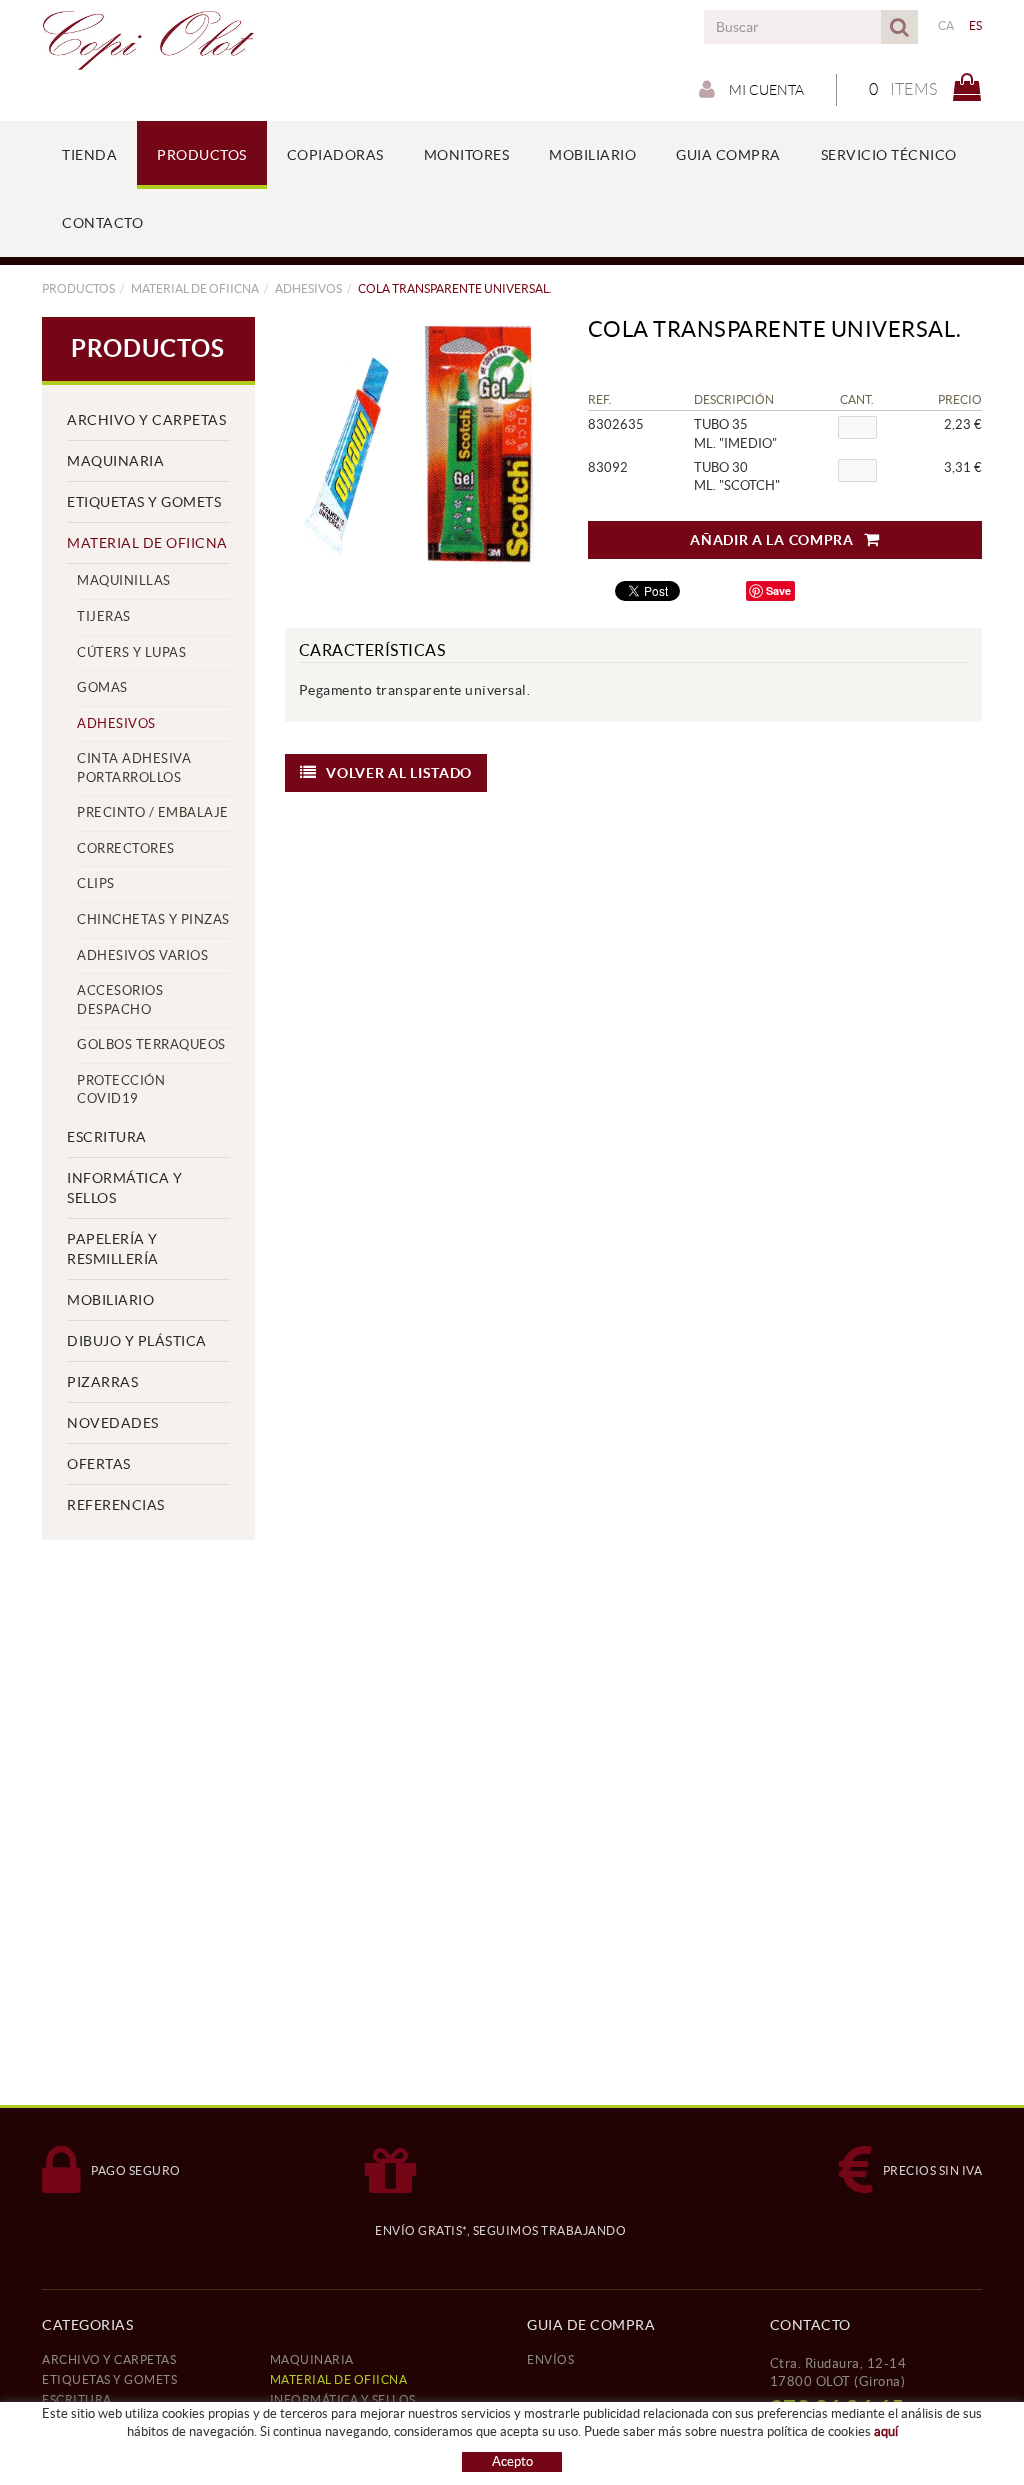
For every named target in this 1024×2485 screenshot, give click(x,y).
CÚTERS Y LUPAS (131, 652)
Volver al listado (399, 773)
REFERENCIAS (116, 1505)
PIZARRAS (102, 1382)
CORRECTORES (126, 848)
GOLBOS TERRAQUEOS (151, 1044)
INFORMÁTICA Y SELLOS (125, 1188)
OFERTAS (99, 1464)
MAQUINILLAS (124, 580)
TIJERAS (104, 616)
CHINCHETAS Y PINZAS (153, 919)
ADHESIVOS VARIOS (142, 955)
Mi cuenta (765, 90)
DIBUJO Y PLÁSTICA (137, 1341)
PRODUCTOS (78, 288)
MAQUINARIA (115, 461)
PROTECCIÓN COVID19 (121, 1090)
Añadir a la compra (772, 540)
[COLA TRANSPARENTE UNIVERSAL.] (414, 446)
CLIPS (96, 883)
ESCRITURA (107, 1137)
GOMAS (102, 687)
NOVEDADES (113, 1423)
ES (976, 25)
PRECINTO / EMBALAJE (153, 812)
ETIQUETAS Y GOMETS (144, 502)
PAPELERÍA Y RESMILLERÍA (113, 1249)
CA (946, 25)
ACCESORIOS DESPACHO (120, 1000)
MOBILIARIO (110, 1300)
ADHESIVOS (308, 288)
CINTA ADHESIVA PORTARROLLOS (134, 768)
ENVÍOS (550, 2359)
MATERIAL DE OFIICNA (195, 288)
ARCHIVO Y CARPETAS (146, 420)
